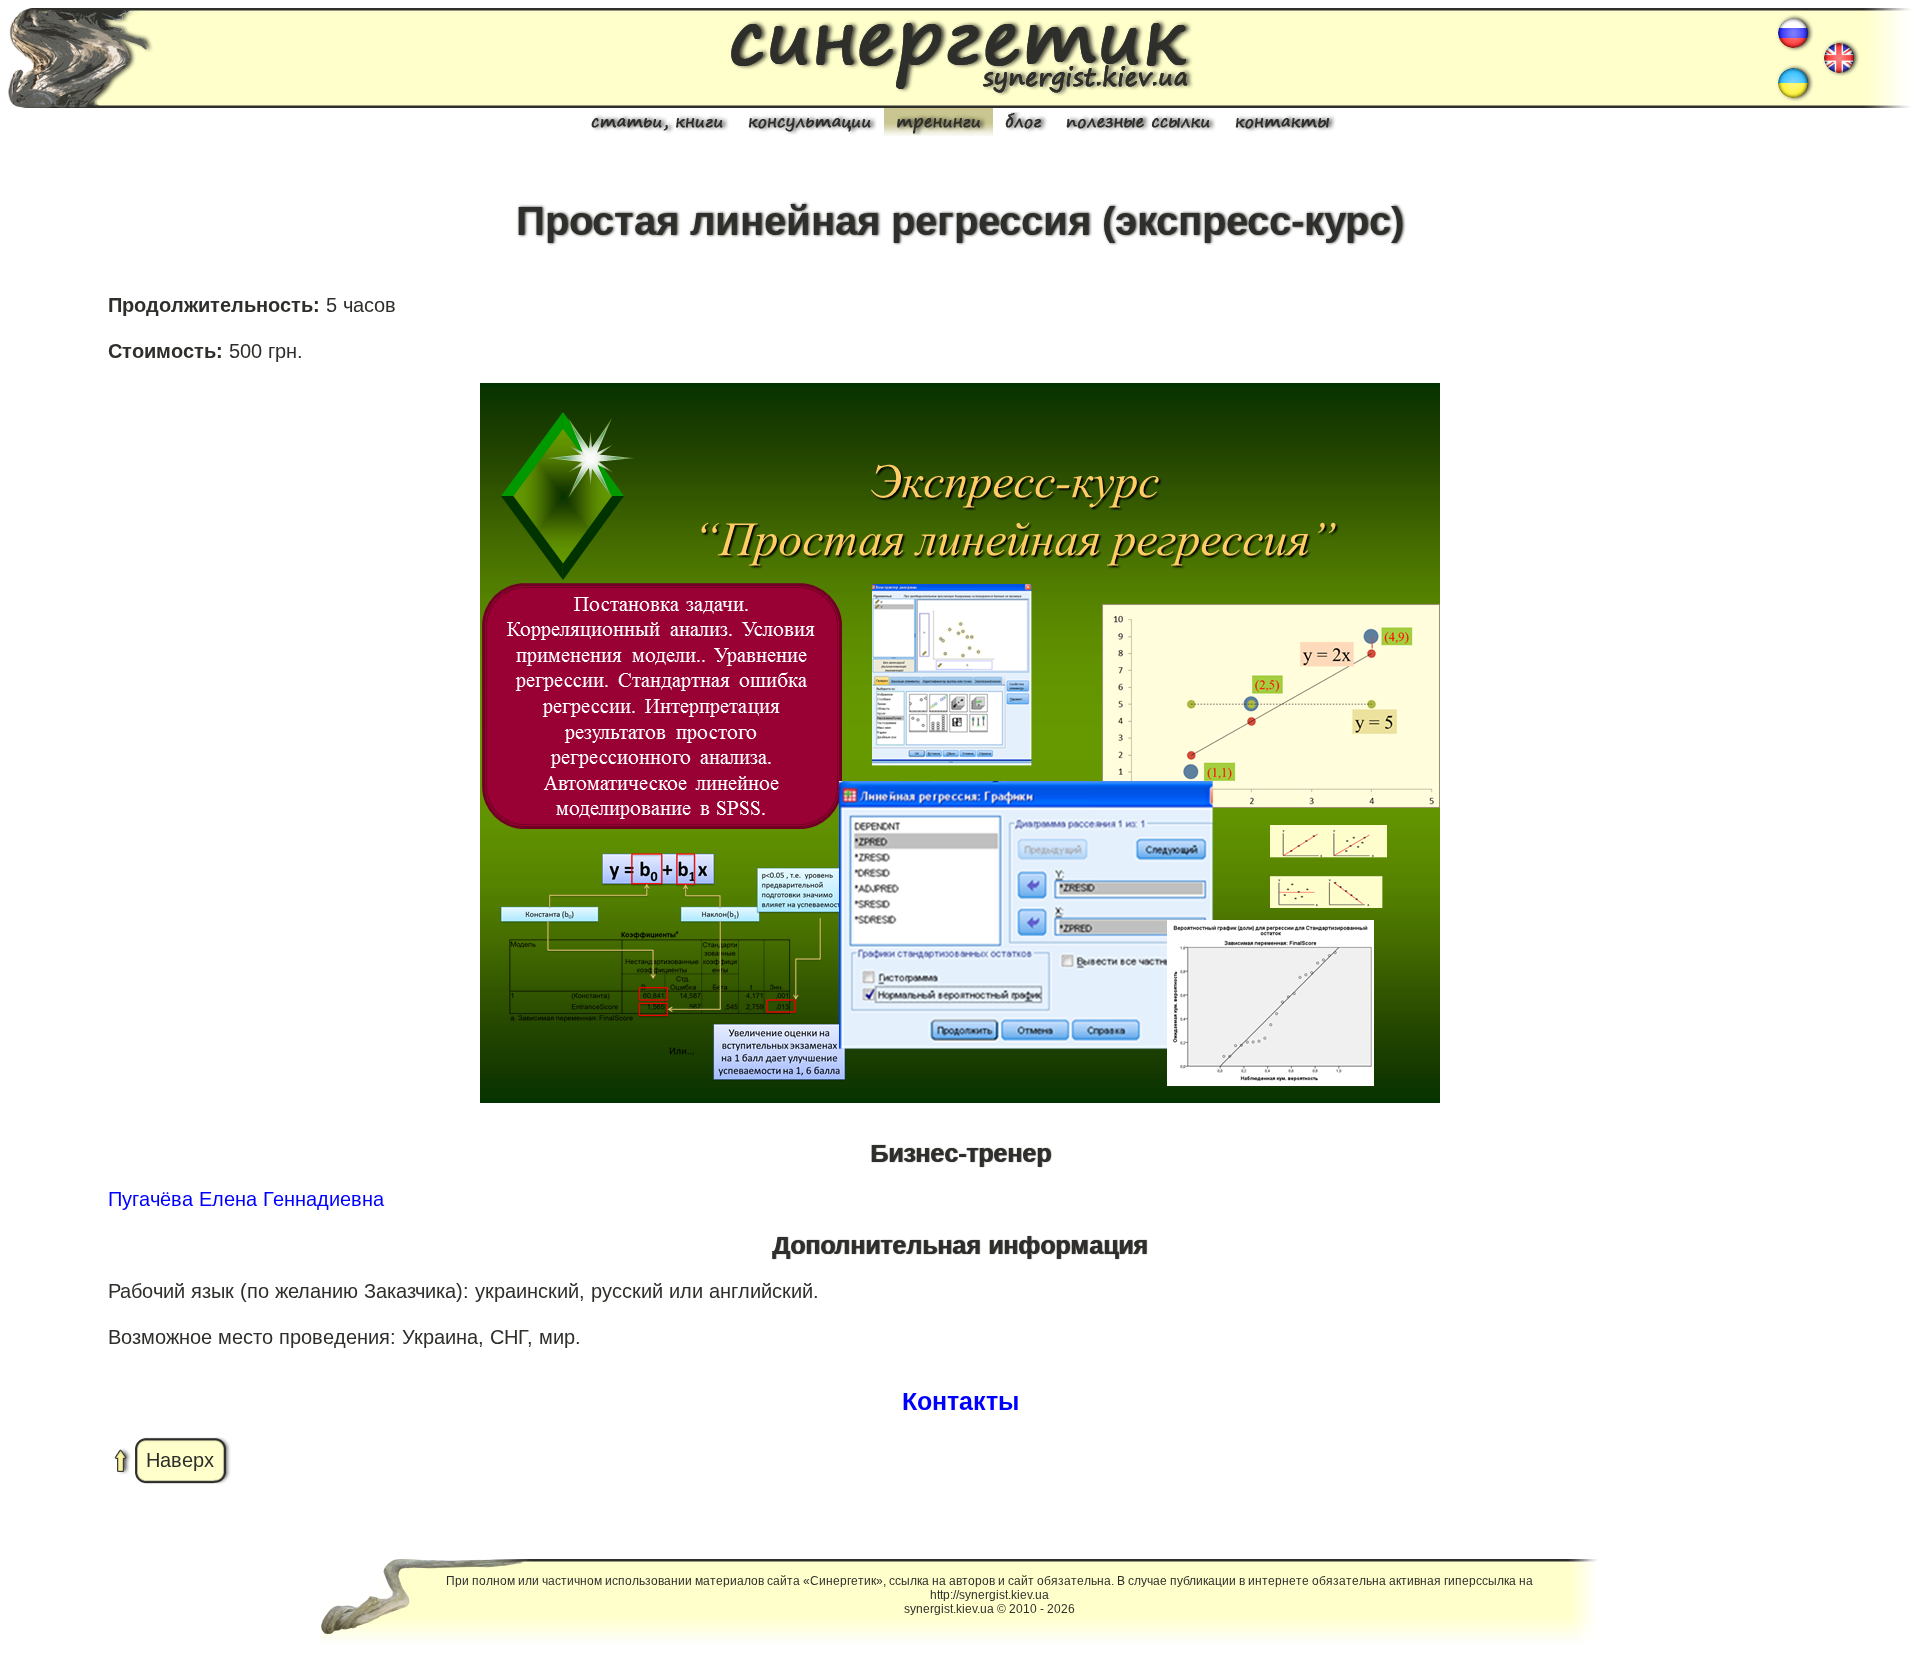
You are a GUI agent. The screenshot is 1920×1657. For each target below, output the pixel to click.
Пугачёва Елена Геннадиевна (246, 1199)
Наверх (180, 1460)
